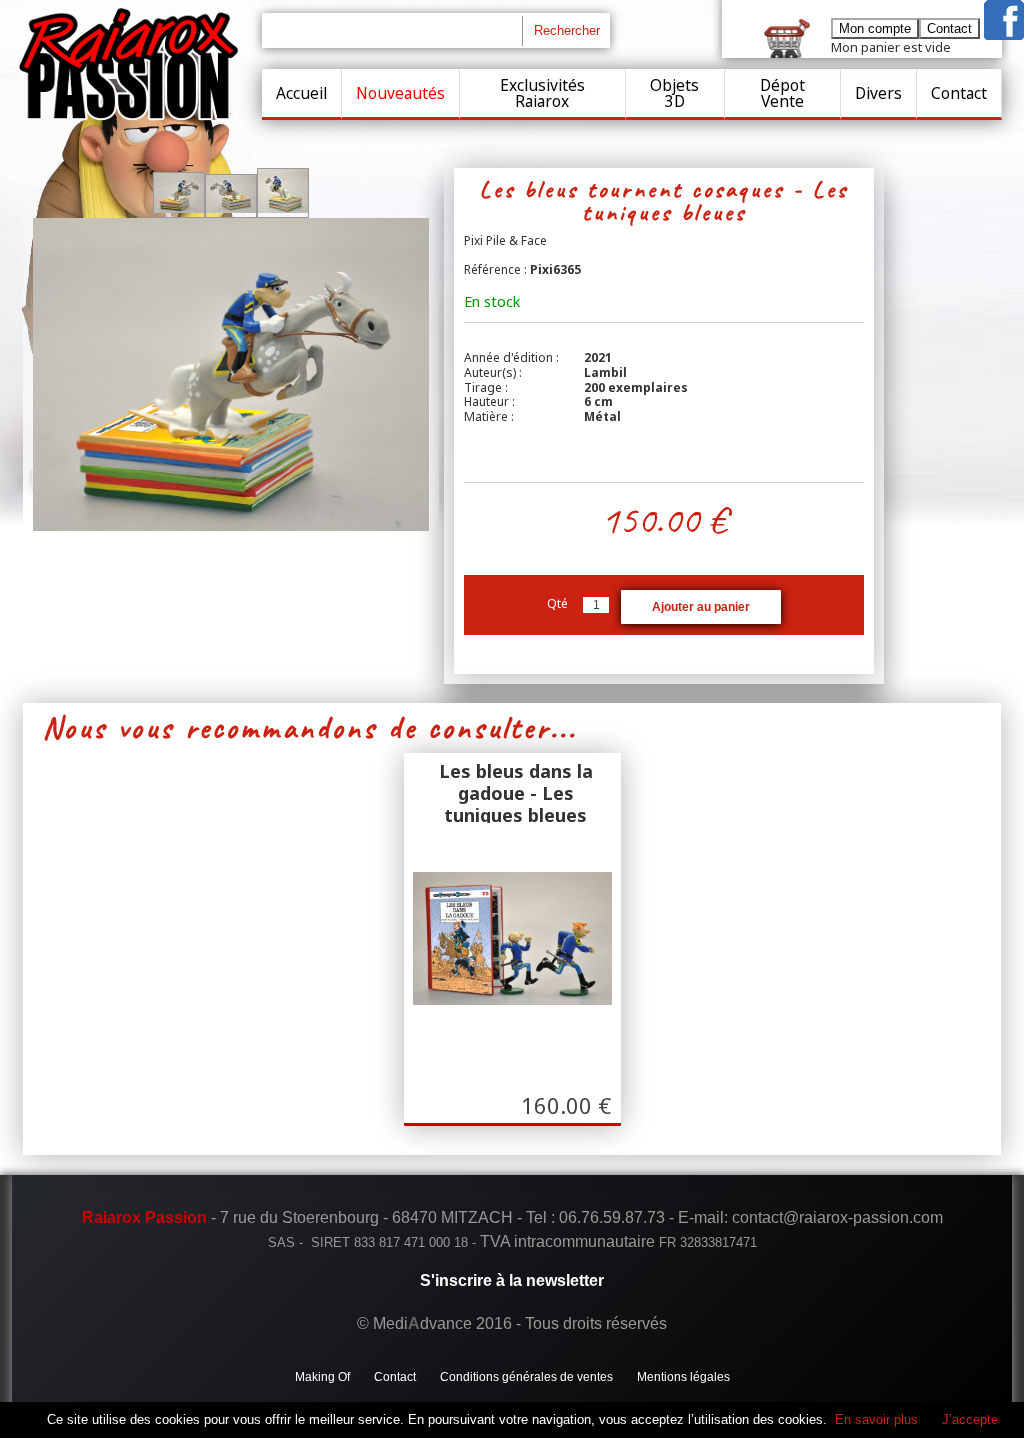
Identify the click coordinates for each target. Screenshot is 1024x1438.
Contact (959, 93)
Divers (878, 93)
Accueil (301, 93)
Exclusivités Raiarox (542, 93)
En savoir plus (876, 1419)
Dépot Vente (782, 93)
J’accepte (970, 1419)
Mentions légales (683, 1377)
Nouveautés (400, 93)
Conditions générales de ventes (526, 1377)
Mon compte (875, 28)
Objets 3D (674, 93)
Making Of (322, 1377)
